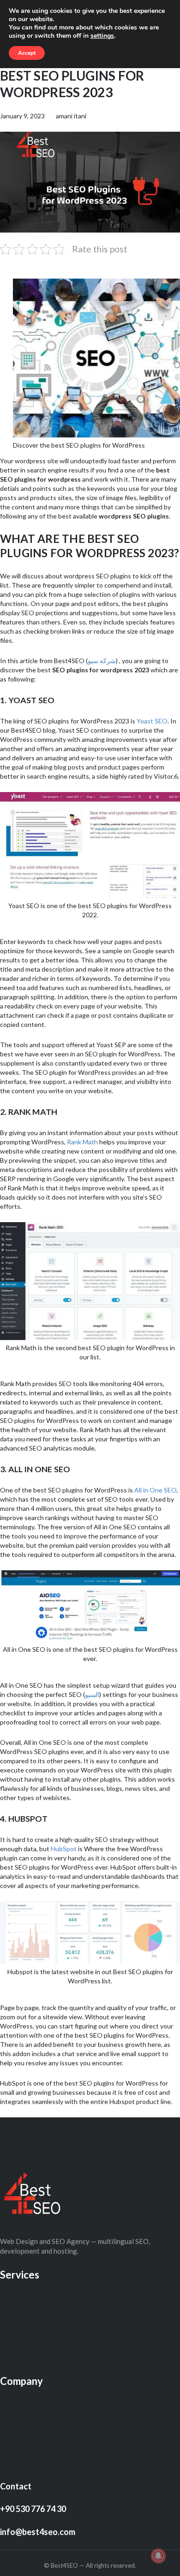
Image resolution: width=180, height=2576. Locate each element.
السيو (92, 1694)
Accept (27, 53)
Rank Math (82, 1142)
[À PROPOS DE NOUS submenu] (66, 2318)
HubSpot (64, 1849)
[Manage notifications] (158, 2556)
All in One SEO (156, 1490)
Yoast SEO (152, 721)
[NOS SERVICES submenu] (49, 2297)
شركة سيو (102, 661)
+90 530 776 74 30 (33, 2509)
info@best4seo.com (38, 2532)
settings (102, 36)
